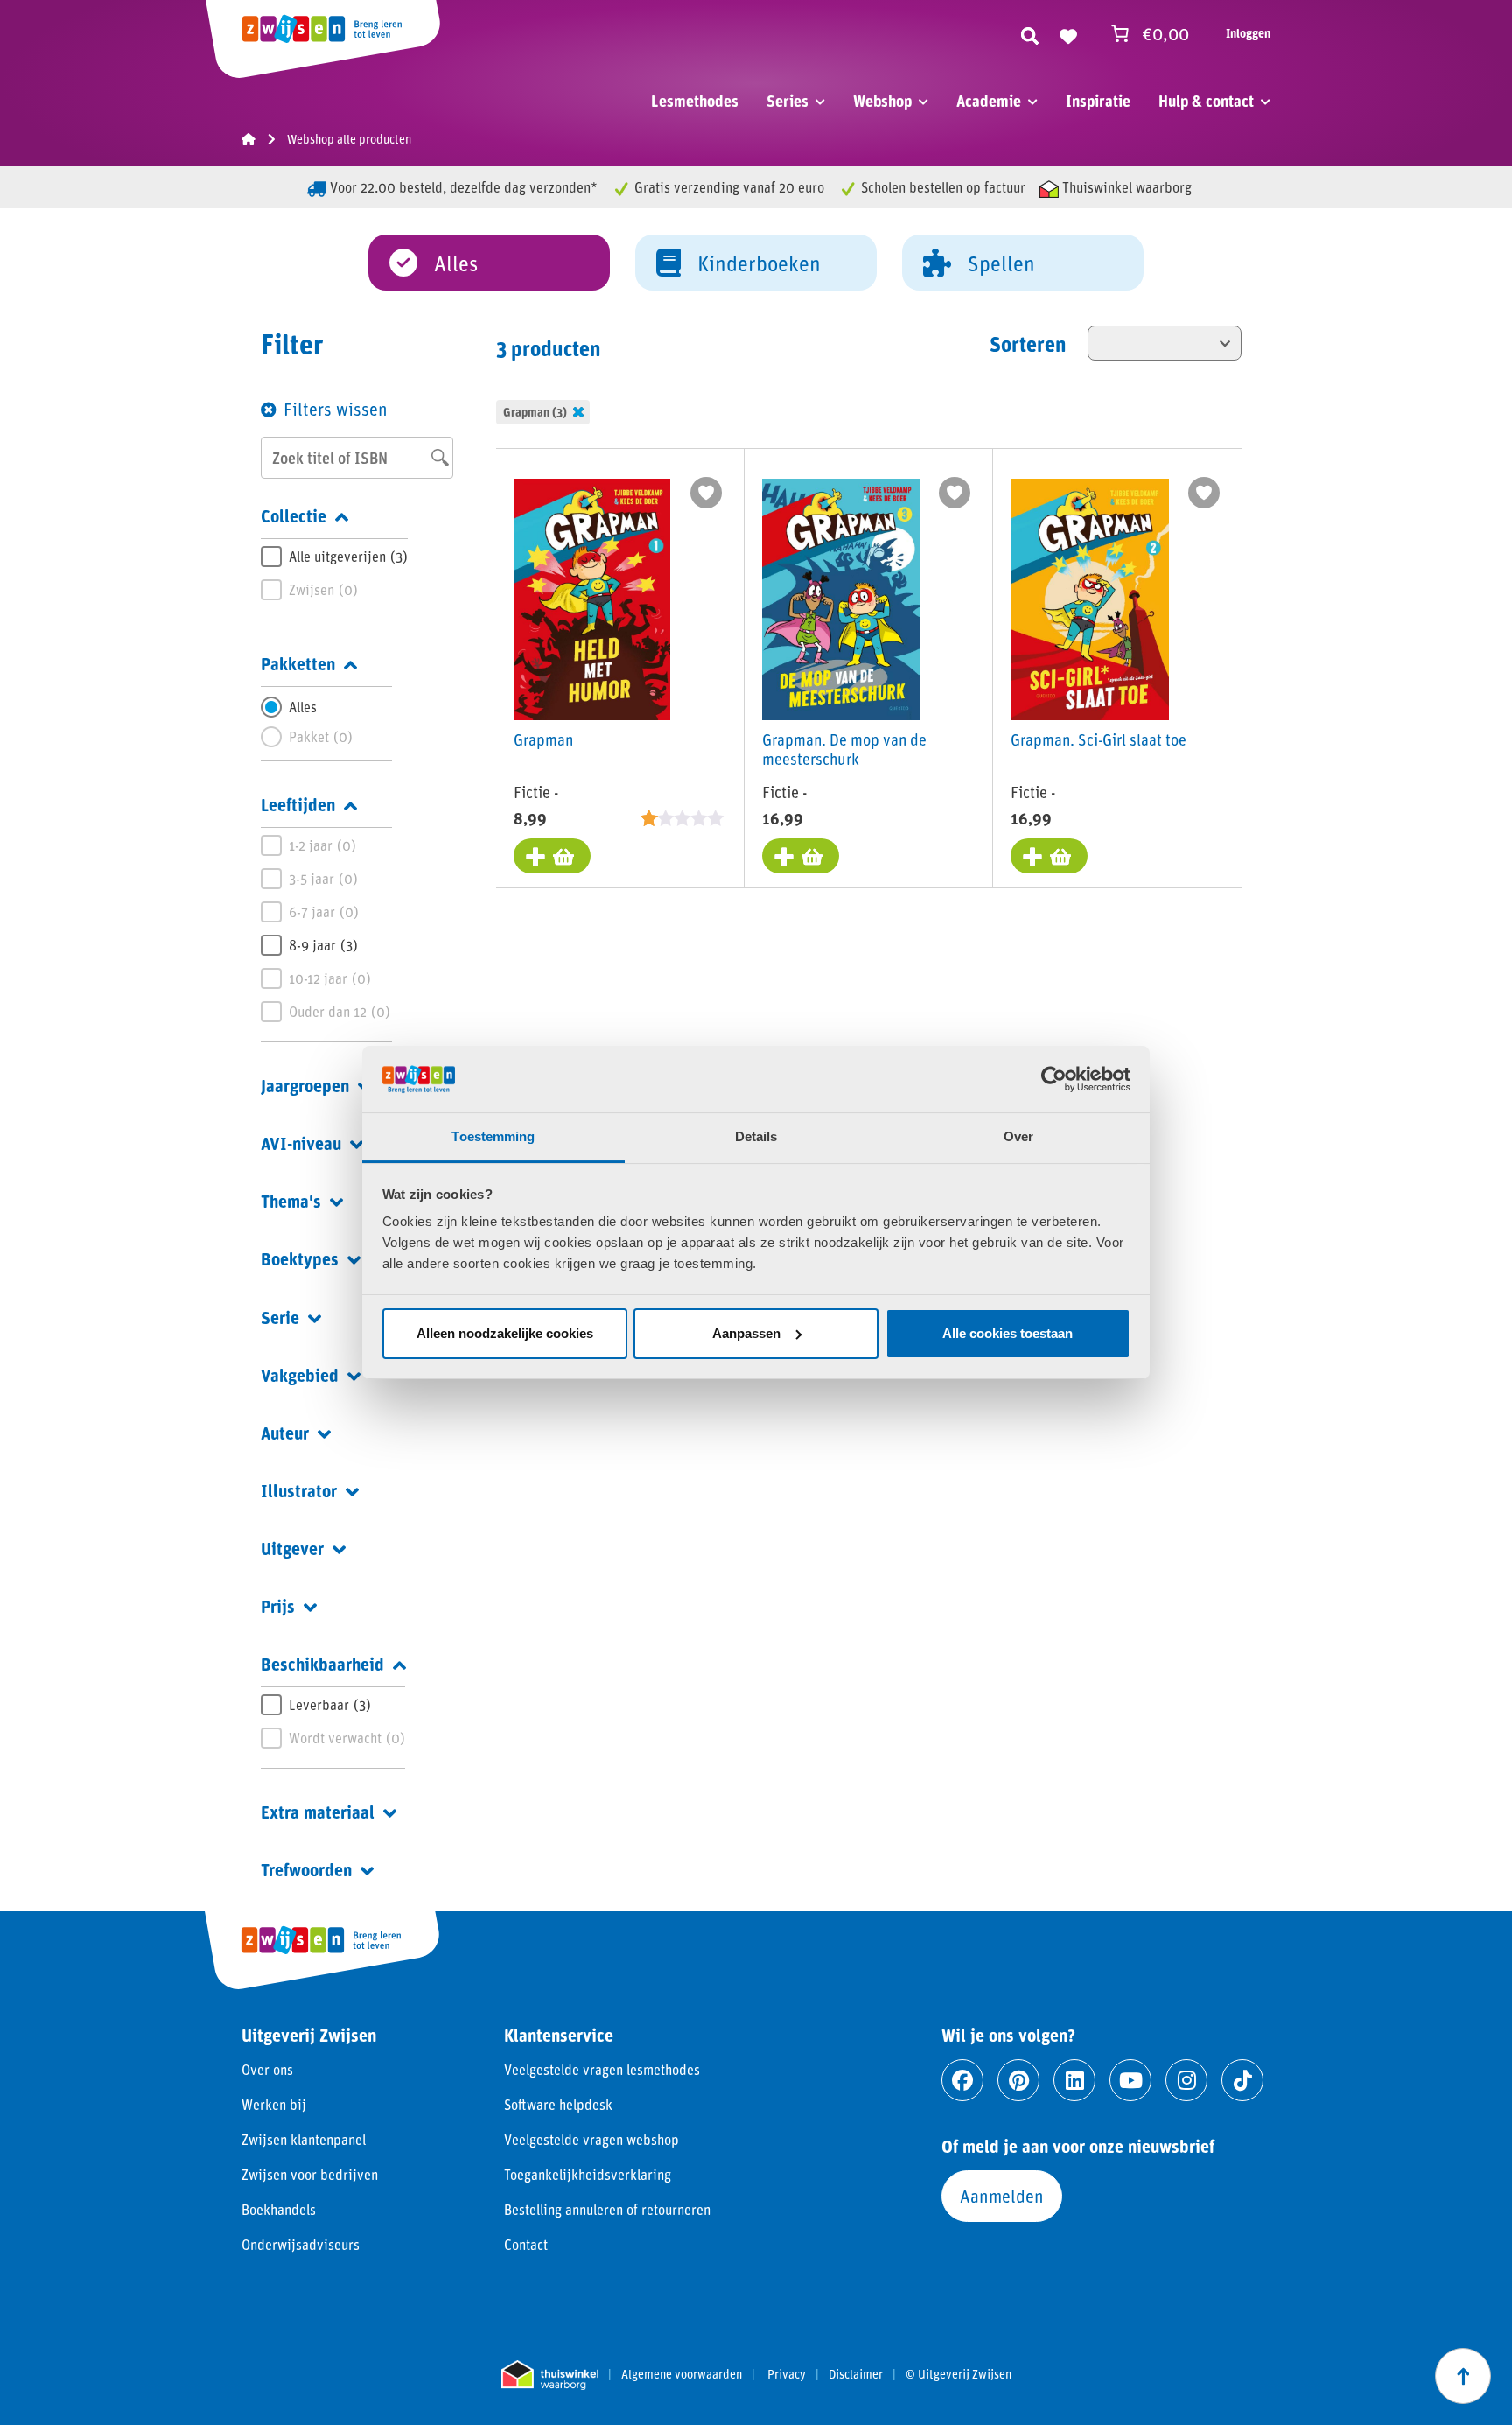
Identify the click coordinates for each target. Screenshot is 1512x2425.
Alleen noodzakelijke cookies (505, 1333)
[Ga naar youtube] (1130, 2080)
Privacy (787, 2374)
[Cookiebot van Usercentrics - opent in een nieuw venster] (1054, 1079)
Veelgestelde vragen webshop (591, 2139)
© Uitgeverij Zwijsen (959, 2374)
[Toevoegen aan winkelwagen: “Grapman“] (552, 856)
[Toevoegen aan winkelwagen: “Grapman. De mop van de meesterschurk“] (801, 856)
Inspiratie (1098, 101)
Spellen (1001, 263)
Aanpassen (746, 1333)
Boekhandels (279, 2209)
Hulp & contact (1206, 101)
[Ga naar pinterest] (1018, 2080)
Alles (456, 263)
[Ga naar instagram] (1186, 2080)
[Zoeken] (1030, 33)
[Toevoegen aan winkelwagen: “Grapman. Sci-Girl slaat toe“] (1049, 856)
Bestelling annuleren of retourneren (607, 2209)
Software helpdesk (558, 2104)
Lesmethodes (695, 101)
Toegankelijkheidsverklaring (588, 2174)
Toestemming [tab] (493, 1136)
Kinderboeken (759, 263)
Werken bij (274, 2104)
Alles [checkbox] (303, 707)
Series (787, 101)
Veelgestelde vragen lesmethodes (602, 2069)
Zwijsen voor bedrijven (310, 2174)
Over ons (267, 2069)
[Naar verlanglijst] (1068, 33)
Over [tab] (1018, 1136)
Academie (989, 101)
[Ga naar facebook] (962, 2080)
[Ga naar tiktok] (1242, 2080)
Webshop (882, 101)
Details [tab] (756, 1136)
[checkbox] (334, 557)
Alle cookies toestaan (1008, 1333)
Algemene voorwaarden (682, 2374)
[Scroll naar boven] (1463, 2376)
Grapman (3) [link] (535, 412)
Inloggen (1248, 33)
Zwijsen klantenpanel (304, 2139)
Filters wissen (336, 409)
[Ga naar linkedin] (1074, 2080)
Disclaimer (856, 2374)
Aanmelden (1002, 2196)
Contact (526, 2244)
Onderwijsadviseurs (301, 2244)
